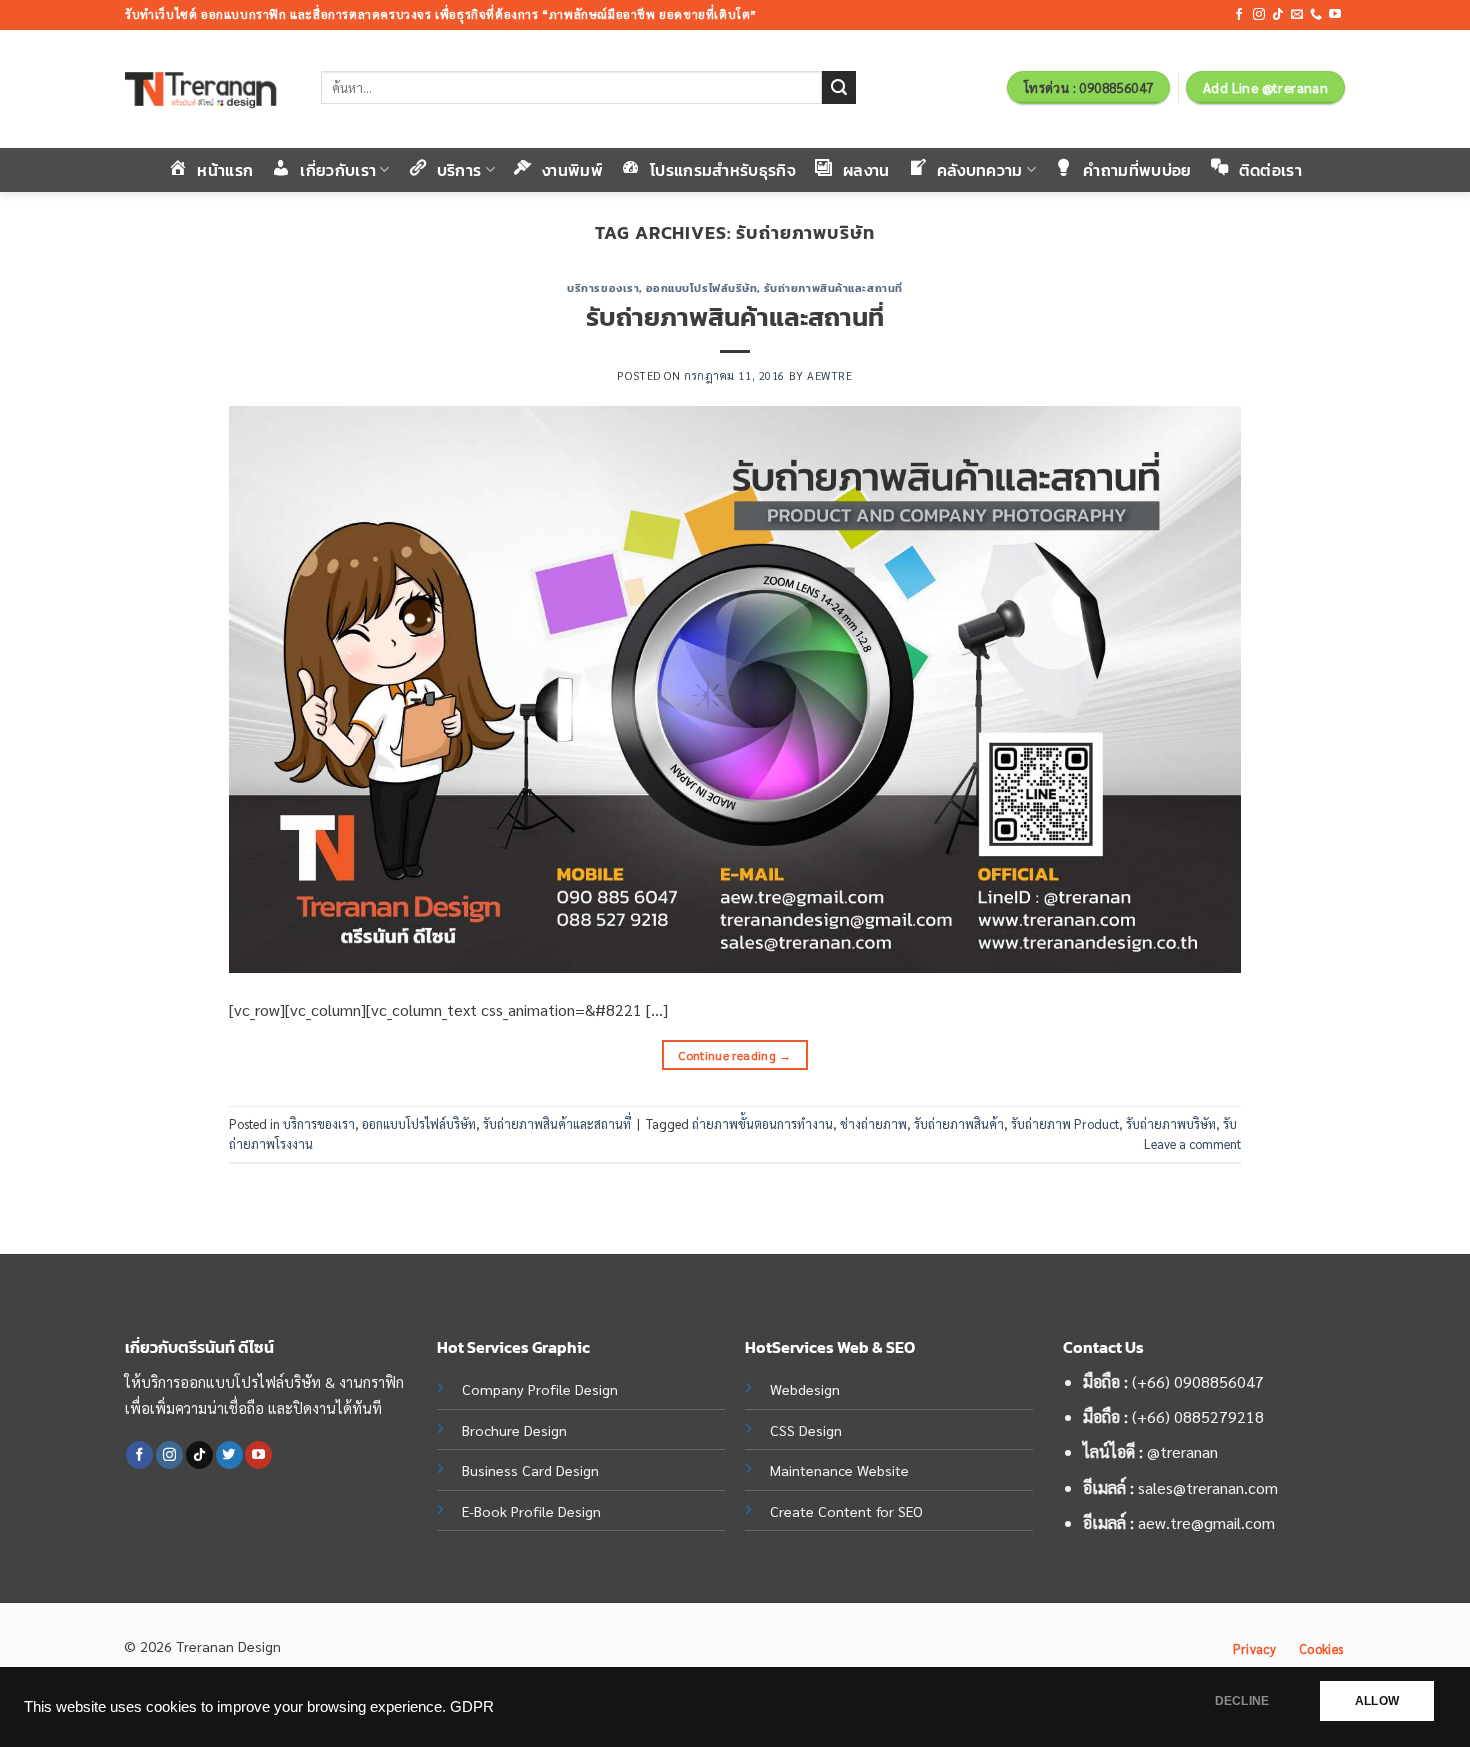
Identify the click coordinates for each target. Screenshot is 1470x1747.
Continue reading (735, 1055)
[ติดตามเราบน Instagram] (1259, 15)
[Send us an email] (1297, 15)
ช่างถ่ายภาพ (873, 1123)
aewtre (829, 375)
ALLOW (1377, 1701)
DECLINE (1242, 1701)
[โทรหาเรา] (1316, 15)
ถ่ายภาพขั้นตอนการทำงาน (762, 1123)
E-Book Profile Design (531, 1511)
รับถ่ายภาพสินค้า (959, 1123)
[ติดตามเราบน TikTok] (1278, 15)
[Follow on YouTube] (1335, 15)
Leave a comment (1192, 1143)
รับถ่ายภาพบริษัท (1171, 1123)
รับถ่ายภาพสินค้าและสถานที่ (833, 288)
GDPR (472, 1707)
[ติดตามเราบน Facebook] (1239, 15)
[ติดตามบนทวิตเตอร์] (229, 1455)
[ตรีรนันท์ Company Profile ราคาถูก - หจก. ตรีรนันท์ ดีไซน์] (208, 89)
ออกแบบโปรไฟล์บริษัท (702, 288)
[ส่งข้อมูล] (839, 88)
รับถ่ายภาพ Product (1065, 1123)
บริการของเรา (603, 288)
